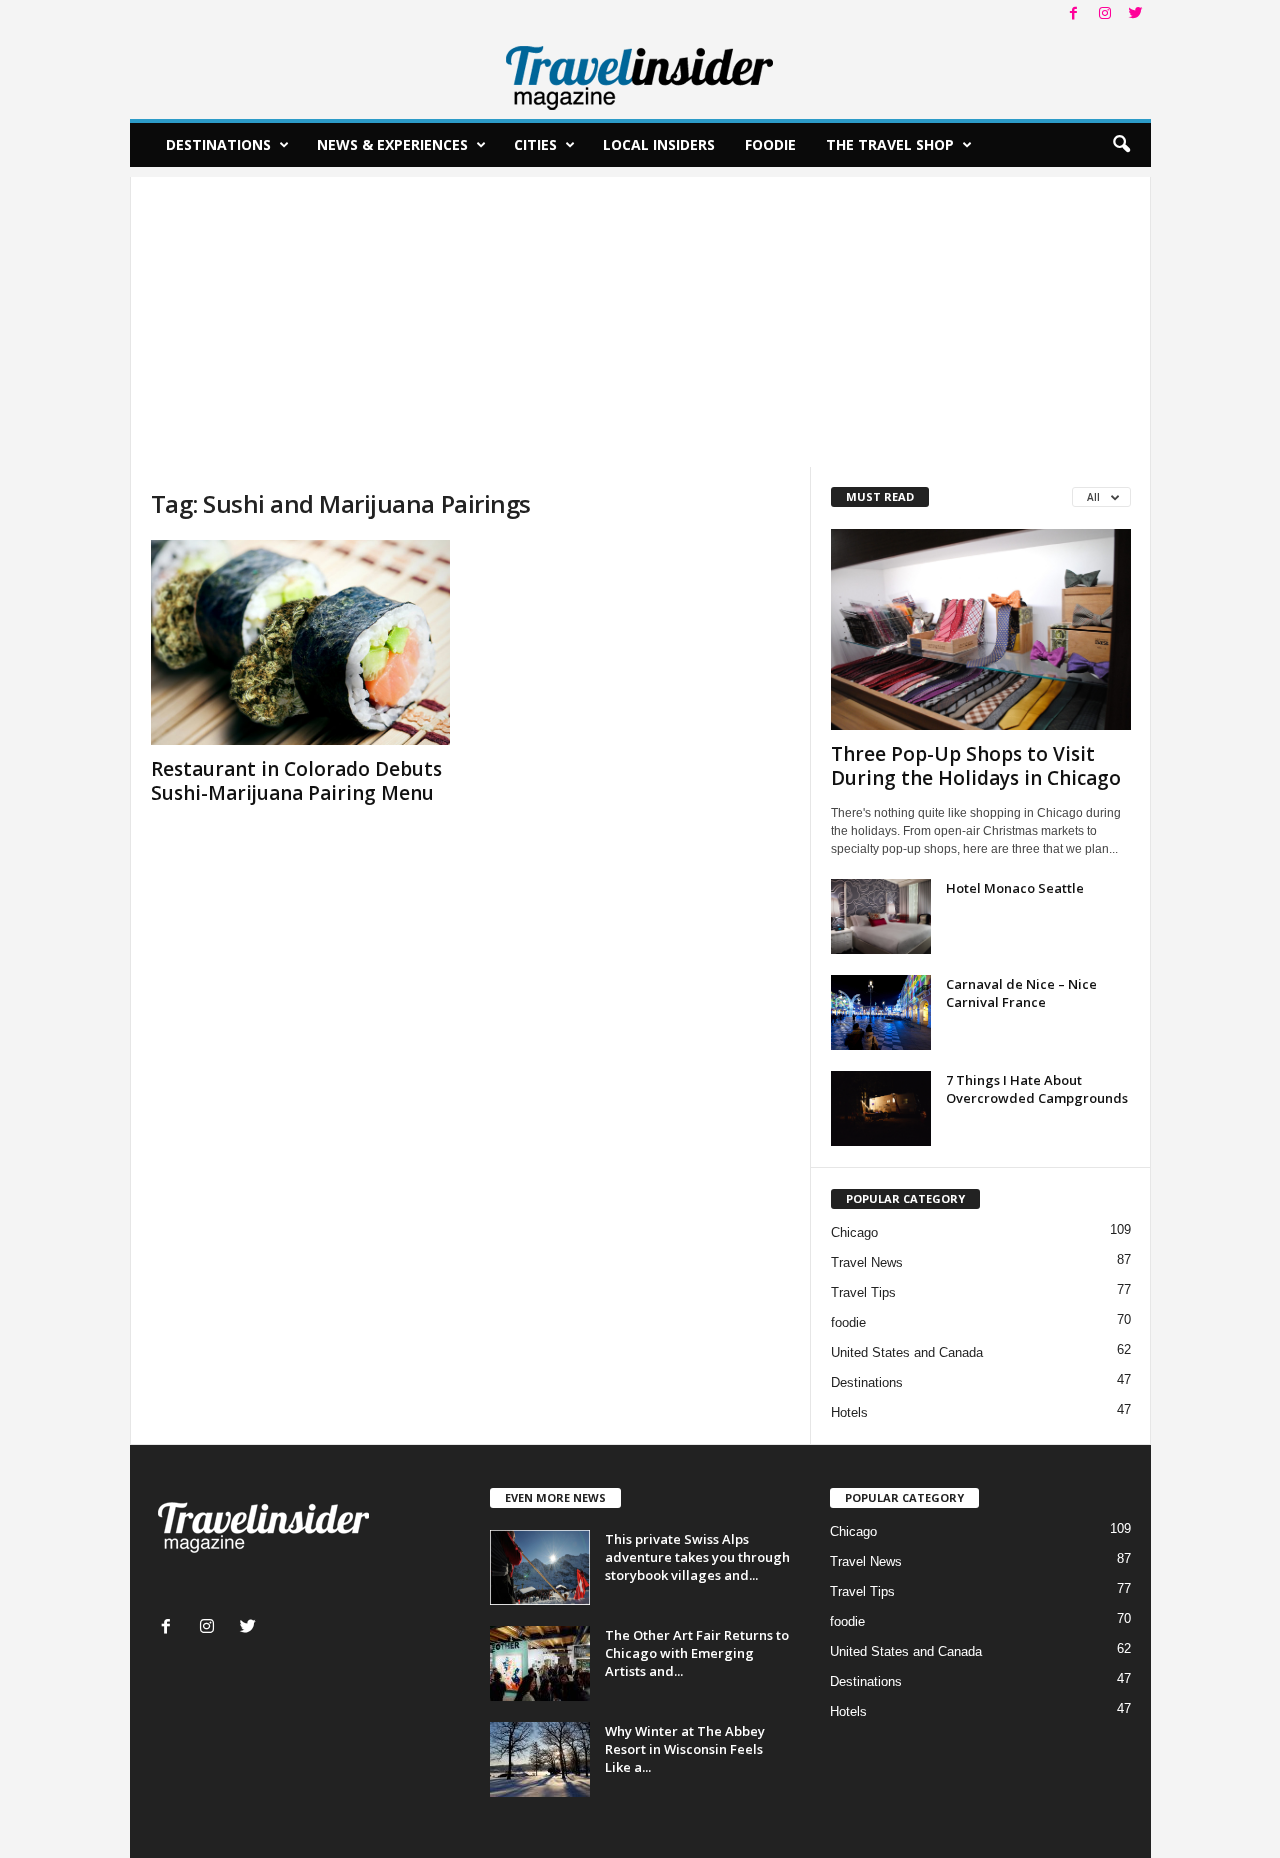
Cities (535, 144)
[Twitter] (1136, 14)
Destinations (218, 144)
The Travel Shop (890, 144)
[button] (1121, 145)
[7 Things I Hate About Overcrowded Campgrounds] (881, 1108)
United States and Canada (907, 1352)
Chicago (854, 1232)
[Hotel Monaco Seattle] (881, 916)
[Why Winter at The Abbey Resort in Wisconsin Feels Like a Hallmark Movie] (540, 1759)
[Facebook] (1074, 14)
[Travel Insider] (640, 74)
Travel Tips (863, 1292)
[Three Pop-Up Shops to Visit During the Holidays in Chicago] (981, 629)
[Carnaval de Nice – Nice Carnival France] (881, 1012)
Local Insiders (659, 144)
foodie (848, 1322)
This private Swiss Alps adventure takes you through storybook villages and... (697, 1557)
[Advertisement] (640, 317)
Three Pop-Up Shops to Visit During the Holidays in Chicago (976, 766)
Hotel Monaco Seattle (1015, 888)
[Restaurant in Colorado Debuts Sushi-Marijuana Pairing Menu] (301, 642)
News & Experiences (392, 144)
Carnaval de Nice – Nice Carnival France (1021, 993)
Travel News (867, 1262)
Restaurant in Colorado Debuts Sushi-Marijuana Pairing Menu (296, 781)
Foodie (770, 144)
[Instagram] (1105, 14)
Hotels (849, 1412)
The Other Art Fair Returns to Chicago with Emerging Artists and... (697, 1653)
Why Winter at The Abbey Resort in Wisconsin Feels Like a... (685, 1749)
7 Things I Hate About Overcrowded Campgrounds (1037, 1089)
